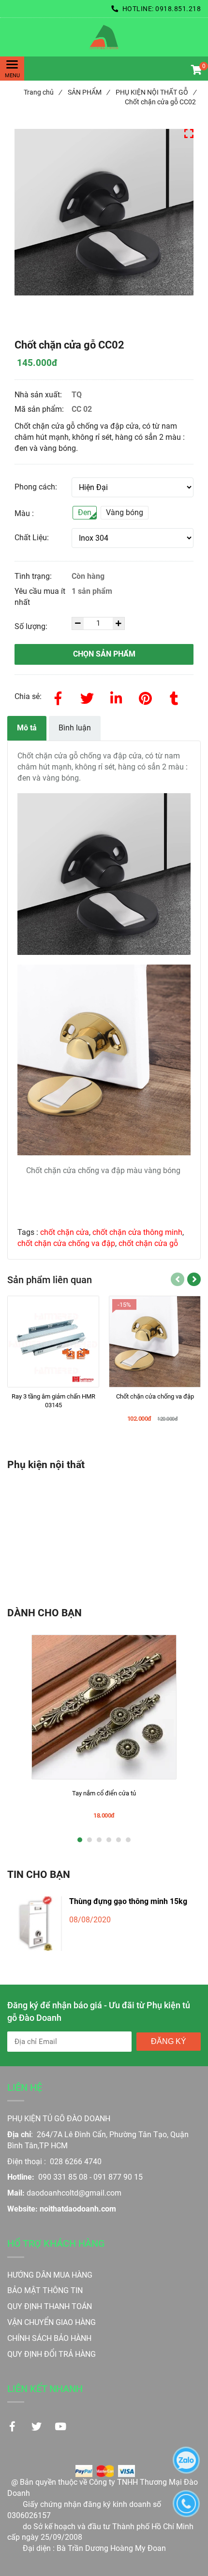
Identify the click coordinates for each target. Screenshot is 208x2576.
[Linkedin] (116, 697)
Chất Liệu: (32, 538)
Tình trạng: (34, 576)
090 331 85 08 (63, 2177)
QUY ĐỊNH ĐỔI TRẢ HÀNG (52, 2354)
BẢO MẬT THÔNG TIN (45, 2290)
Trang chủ (43, 92)
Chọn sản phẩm (104, 654)
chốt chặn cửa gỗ (148, 1243)
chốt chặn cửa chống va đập (66, 1243)
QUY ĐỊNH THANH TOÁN (50, 2306)
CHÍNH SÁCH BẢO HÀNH (50, 2338)
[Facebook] (58, 697)
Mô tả (27, 728)
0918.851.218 (178, 9)
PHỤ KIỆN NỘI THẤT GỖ (156, 92)
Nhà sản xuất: (39, 395)
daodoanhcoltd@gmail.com (74, 2193)
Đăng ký (169, 2041)
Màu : (24, 513)
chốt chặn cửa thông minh (137, 1232)
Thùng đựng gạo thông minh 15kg (128, 1901)
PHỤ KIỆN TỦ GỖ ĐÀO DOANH (59, 2119)
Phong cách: (36, 487)
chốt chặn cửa (65, 1232)
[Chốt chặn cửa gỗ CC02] (104, 37)
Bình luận (75, 728)
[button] (196, 71)
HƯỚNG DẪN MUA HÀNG (50, 2275)
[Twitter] (87, 697)
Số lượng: (32, 626)
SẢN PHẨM (89, 92)
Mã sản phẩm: (40, 409)
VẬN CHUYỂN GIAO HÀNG (52, 2322)
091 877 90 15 (118, 2177)
